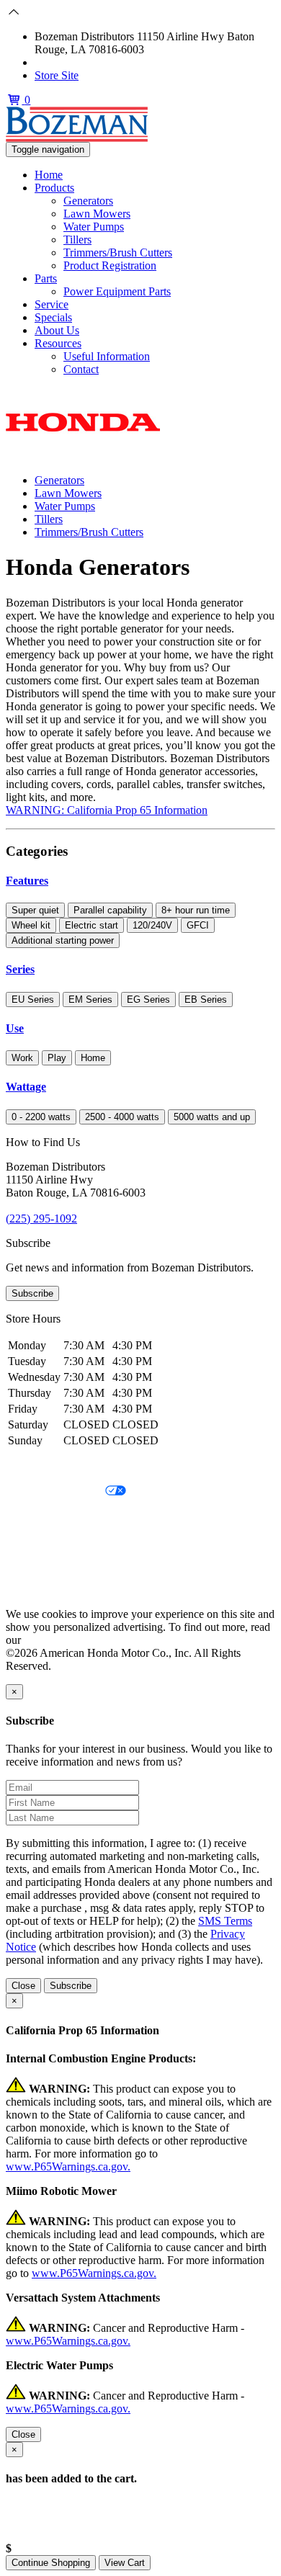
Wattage (26, 1087)
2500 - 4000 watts (122, 1117)
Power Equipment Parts (117, 291)
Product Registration (110, 265)
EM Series (90, 999)
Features (27, 881)
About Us (57, 330)
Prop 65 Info (35, 1565)
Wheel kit (31, 925)
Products (54, 188)
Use (15, 1028)
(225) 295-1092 (70, 62)
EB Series (206, 999)
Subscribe (32, 1293)
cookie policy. (55, 1640)
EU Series (33, 999)
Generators (88, 201)
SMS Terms (33, 1540)
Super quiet (35, 910)
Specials (53, 317)
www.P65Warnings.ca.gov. (68, 2166)
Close (23, 1986)
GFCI (198, 925)
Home (49, 175)
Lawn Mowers (97, 214)
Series (20, 969)
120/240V (152, 925)
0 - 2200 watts (41, 1117)
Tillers (77, 240)
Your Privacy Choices (55, 1492)
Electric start (92, 925)
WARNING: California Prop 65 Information (107, 810)
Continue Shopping (51, 2563)
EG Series (148, 999)
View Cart (125, 2563)
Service (52, 304)
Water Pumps (94, 227)
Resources (58, 343)
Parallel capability (110, 910)
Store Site (57, 75)
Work (22, 1058)
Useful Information (107, 356)
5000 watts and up (212, 1117)
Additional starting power (63, 940)
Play (57, 1058)
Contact (81, 369)
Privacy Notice (40, 1467)
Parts (46, 278)
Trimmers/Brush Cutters (118, 252)
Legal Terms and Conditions (70, 1516)
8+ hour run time (196, 910)
